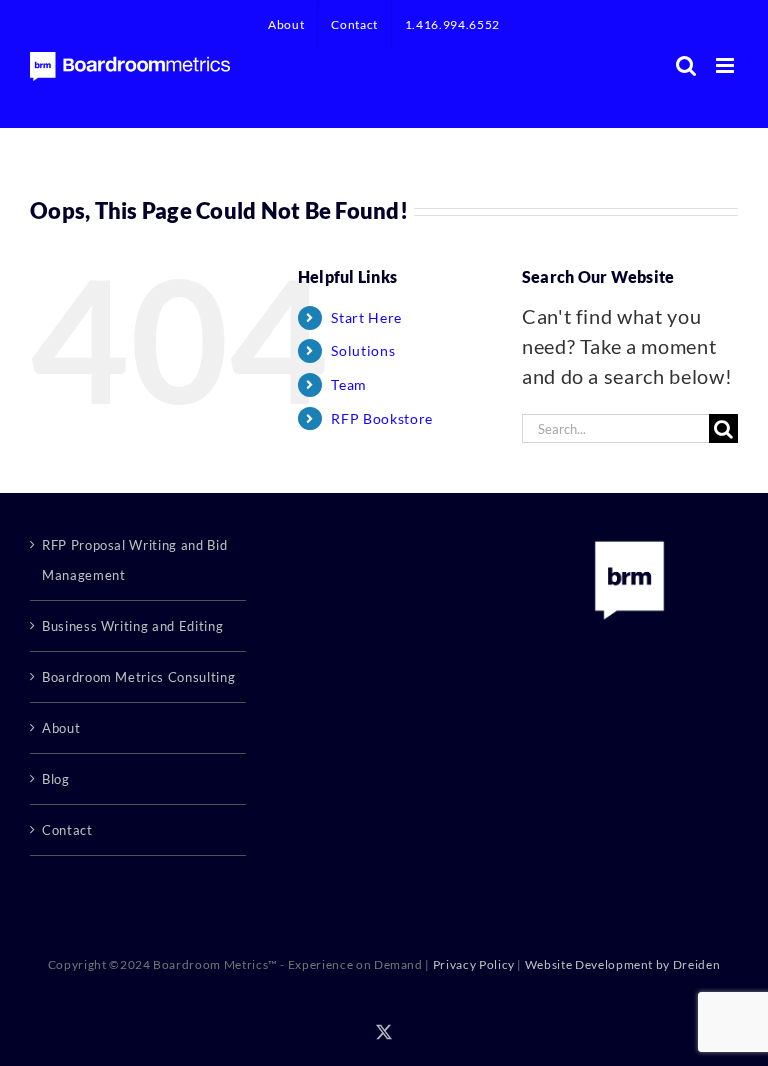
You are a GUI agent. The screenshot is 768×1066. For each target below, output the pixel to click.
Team (349, 384)
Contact (67, 830)
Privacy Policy (474, 964)
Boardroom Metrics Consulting (138, 677)
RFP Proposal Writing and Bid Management (134, 560)
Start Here (366, 317)
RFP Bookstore (381, 418)
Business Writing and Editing (132, 626)
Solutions (363, 350)
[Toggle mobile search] (686, 65)
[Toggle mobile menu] (727, 65)
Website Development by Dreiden (623, 964)
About (61, 728)
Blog (56, 779)
